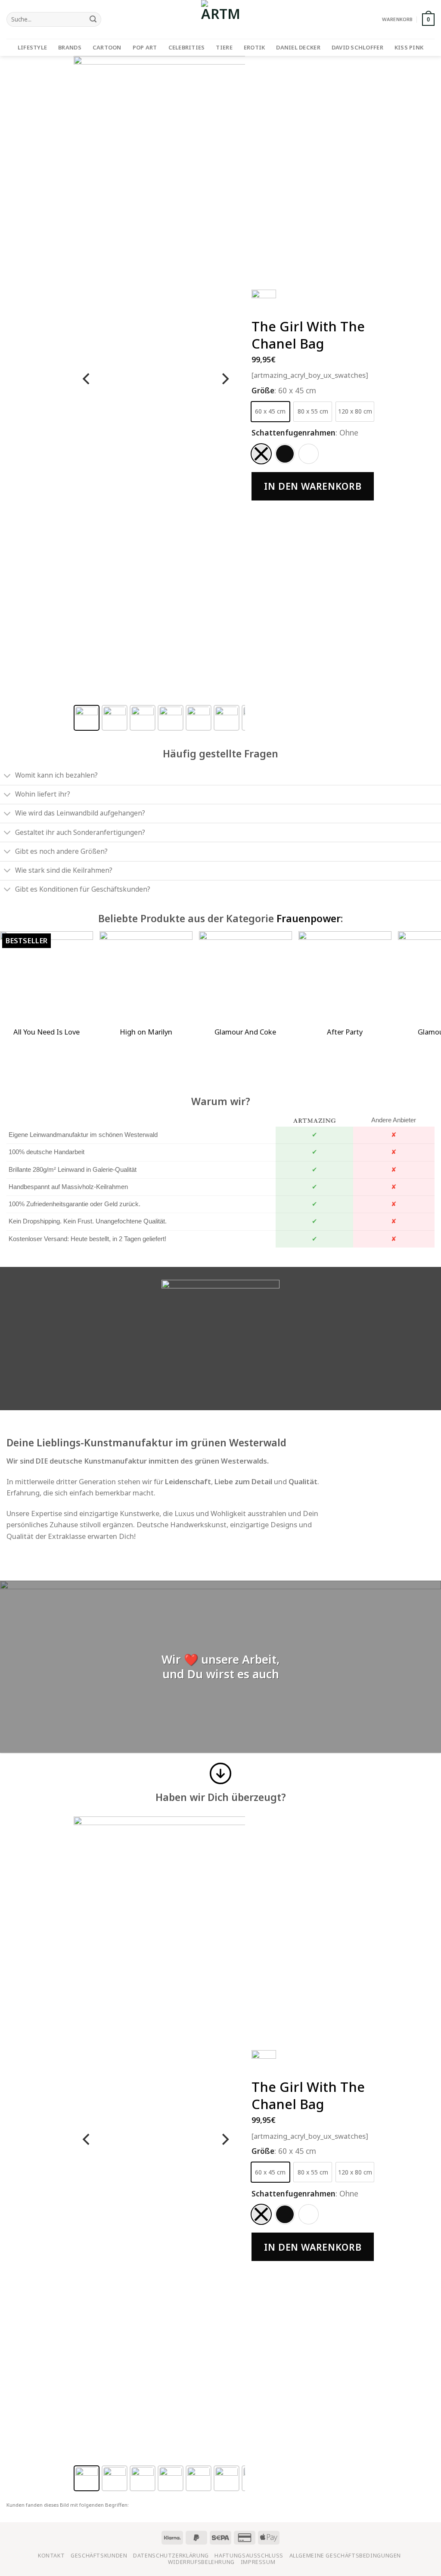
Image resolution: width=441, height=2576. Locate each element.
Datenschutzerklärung (171, 2556)
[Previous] (87, 379)
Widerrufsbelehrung (201, 2562)
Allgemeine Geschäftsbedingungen (345, 2556)
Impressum (258, 2562)
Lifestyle (32, 47)
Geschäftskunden (99, 2556)
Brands (70, 47)
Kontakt (51, 2556)
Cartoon (107, 47)
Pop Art (145, 47)
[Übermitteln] (93, 20)
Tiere (224, 47)
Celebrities (187, 47)
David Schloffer (357, 47)
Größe (263, 390)
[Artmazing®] (220, 19)
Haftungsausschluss (249, 2556)
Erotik (255, 47)
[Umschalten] (7, 776)
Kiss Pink (409, 47)
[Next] (224, 379)
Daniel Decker (298, 47)
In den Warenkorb (313, 486)
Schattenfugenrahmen (293, 432)
